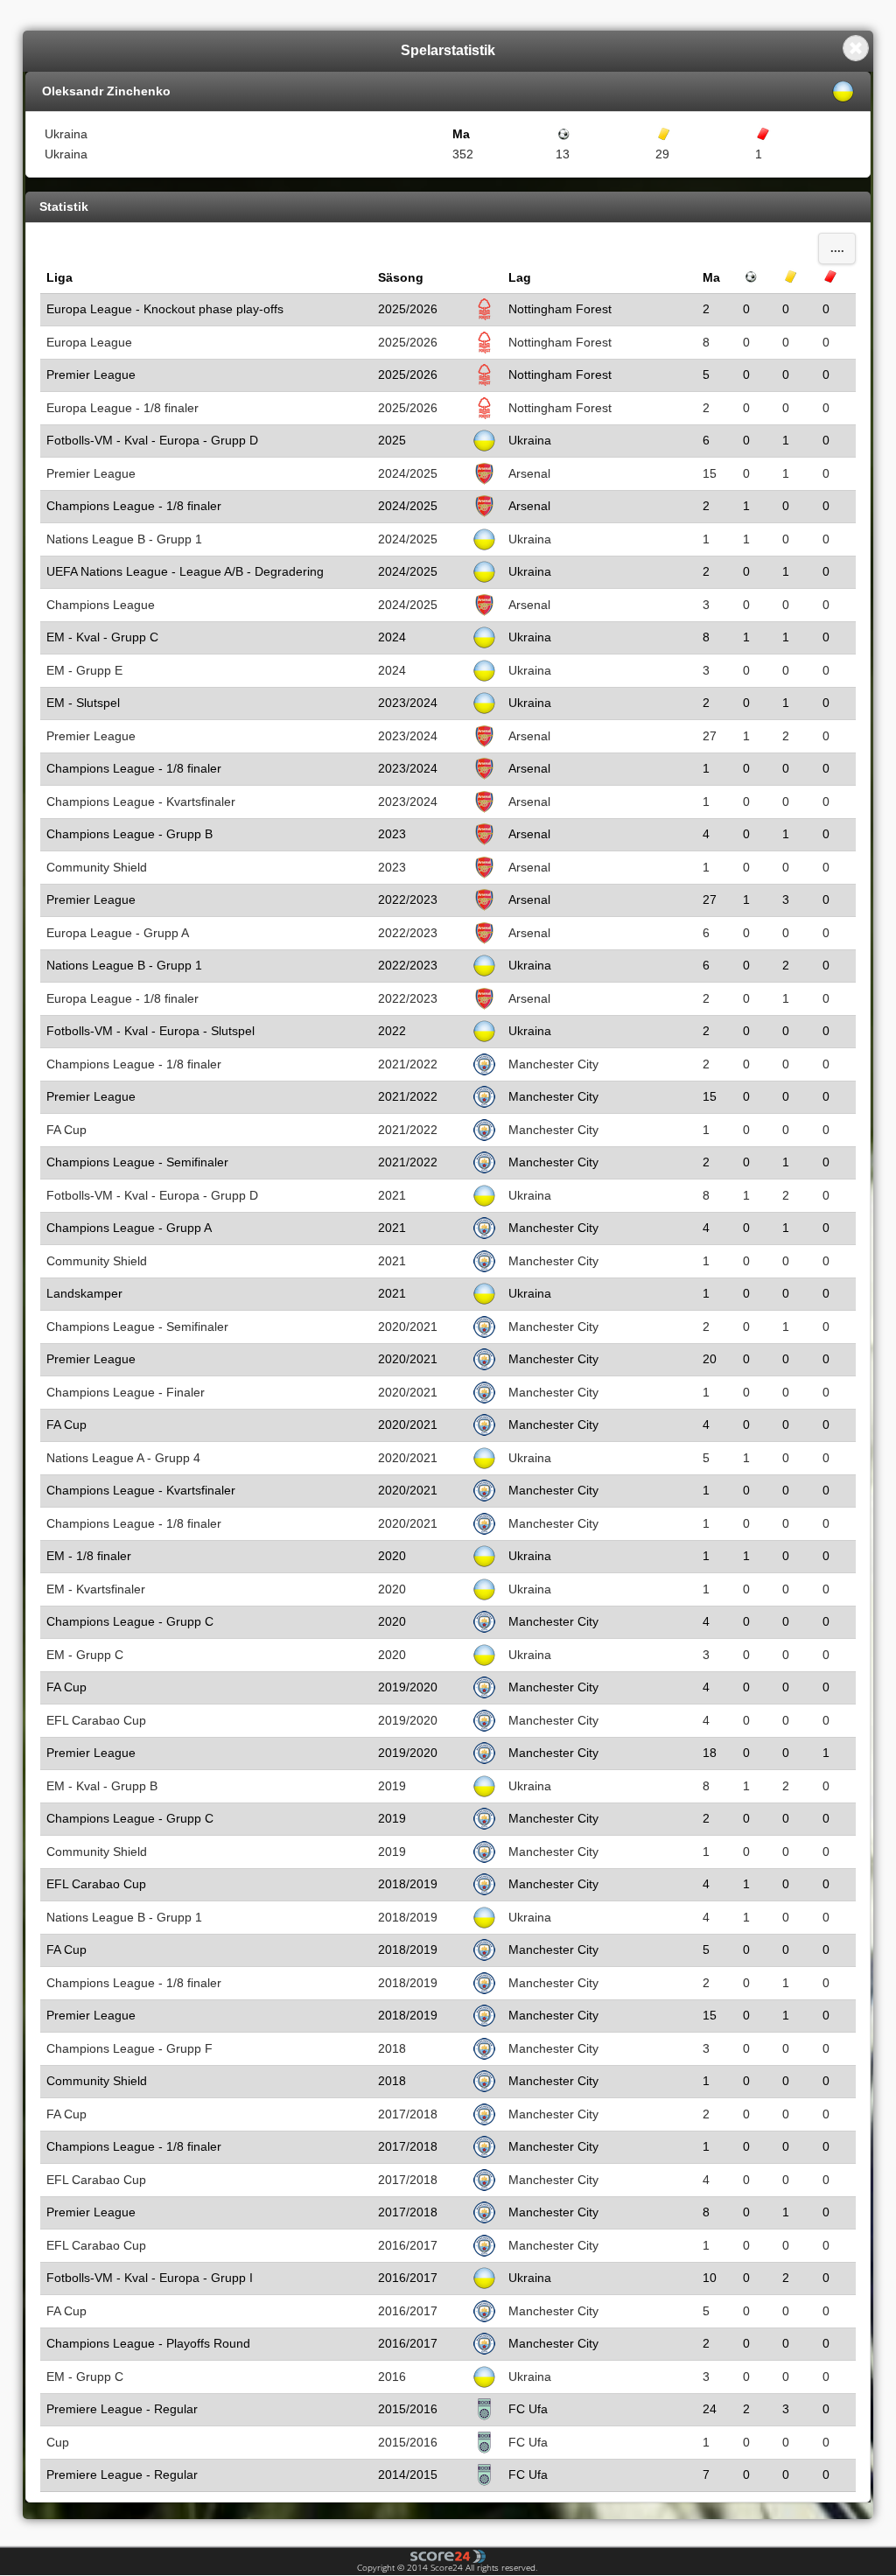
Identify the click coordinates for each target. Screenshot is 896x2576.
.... (837, 248)
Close (856, 48)
